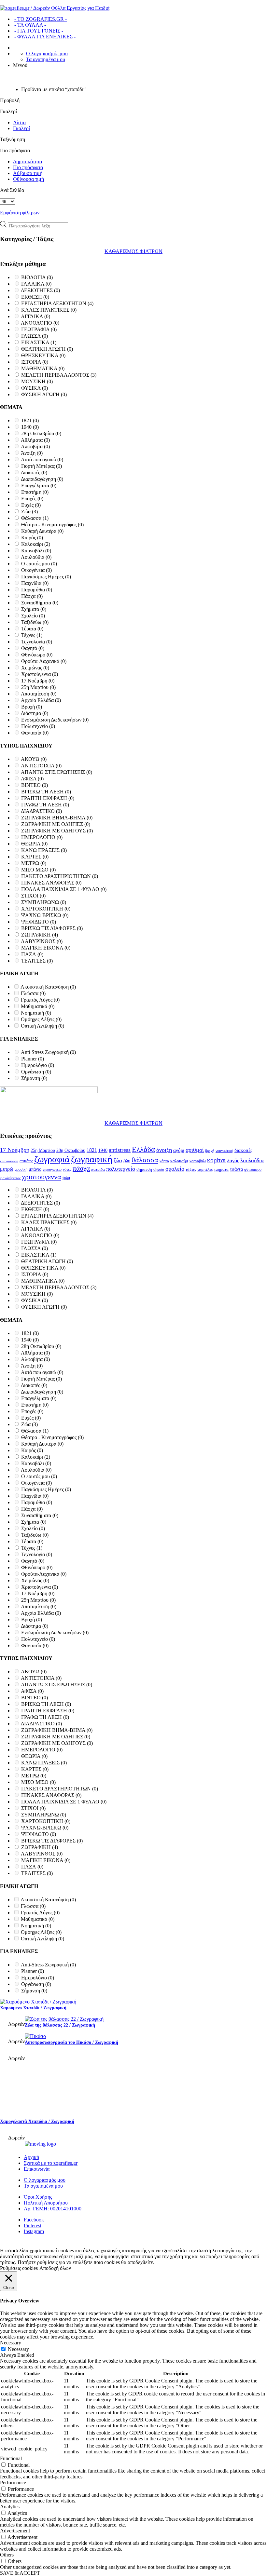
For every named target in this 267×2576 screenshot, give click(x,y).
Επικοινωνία (37, 2169)
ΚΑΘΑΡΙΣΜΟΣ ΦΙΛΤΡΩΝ (133, 251)
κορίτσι (216, 1160)
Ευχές (31, 505)
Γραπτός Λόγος (40, 1000)
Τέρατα (32, 629)
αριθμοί (195, 1150)
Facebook (34, 2220)
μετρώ (7, 1169)
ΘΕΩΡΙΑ (34, 844)
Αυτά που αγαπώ (42, 459)
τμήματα (221, 1169)
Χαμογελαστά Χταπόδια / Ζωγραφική (37, 2121)
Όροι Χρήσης (38, 2197)
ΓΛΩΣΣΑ (35, 336)
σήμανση (144, 1169)
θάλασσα (145, 1160)
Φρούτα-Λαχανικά (44, 661)
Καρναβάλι (36, 551)
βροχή (210, 1151)
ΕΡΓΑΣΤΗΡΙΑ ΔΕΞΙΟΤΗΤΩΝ (57, 303)
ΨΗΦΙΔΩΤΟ (39, 922)
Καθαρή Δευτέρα (42, 531)
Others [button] (7, 2555)
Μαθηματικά (38, 1006)
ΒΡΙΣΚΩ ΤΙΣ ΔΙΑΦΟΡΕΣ (52, 928)
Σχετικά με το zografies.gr (51, 2163)
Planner (33, 1059)
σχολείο (175, 1169)
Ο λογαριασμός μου (47, 54)
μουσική (21, 1169)
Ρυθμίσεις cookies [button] (19, 2268)
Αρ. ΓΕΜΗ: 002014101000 (53, 2209)
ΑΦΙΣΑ (32, 779)
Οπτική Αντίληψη (42, 1026)
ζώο (127, 1161)
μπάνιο (35, 1169)
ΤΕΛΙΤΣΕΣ (37, 961)
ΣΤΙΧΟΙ (33, 896)
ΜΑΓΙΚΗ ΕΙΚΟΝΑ (46, 948)
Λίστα (19, 122)
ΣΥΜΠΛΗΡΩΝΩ (44, 902)
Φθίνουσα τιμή (28, 179)
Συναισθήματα (40, 603)
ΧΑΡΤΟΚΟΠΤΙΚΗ (46, 909)
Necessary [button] (11, 2343)
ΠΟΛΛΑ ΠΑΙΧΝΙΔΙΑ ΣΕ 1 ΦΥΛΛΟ (64, 889)
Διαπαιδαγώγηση (42, 479)
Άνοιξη (32, 453)
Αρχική (31, 2157)
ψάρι (66, 1178)
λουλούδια (252, 1160)
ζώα (118, 1160)
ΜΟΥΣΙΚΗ (37, 381)
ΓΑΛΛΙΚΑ (36, 284)
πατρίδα (98, 1169)
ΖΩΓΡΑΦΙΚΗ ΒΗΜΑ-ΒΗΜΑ (57, 818)
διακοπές (243, 1150)
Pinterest (33, 2225)
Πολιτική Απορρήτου (46, 2203)
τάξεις (191, 1169)
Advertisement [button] (15, 2531)
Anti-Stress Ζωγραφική (48, 1052)
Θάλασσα (35, 518)
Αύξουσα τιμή (28, 173)
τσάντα (236, 1169)
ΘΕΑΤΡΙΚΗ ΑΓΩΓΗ (47, 349)
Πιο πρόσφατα (28, 167)
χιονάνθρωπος (10, 1178)
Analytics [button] (10, 2507)
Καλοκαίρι (36, 544)
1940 (30, 427)
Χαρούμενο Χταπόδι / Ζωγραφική (33, 2008)
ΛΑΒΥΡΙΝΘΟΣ (42, 941)
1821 (30, 420)
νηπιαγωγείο (52, 1169)
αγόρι (179, 1150)
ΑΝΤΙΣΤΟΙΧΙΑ (41, 766)
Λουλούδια (36, 557)
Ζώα (29, 512)
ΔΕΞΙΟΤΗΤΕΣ (40, 290)
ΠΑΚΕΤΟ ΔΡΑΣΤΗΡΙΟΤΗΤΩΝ (60, 876)
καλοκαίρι (179, 1161)
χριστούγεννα (42, 1177)
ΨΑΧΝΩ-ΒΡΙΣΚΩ (45, 915)
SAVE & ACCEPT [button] (20, 2573)
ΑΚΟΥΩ (34, 759)
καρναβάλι (198, 1161)
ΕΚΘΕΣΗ (35, 297)
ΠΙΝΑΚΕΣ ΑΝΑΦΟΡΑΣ (51, 883)
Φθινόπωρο (37, 655)
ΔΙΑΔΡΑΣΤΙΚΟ (41, 811)
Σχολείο (33, 616)
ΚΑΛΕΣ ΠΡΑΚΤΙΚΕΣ (49, 310)
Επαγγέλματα (39, 486)
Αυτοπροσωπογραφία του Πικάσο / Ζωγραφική (71, 2042)
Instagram (34, 2231)
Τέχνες (32, 635)
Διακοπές (34, 472)
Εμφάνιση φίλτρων (20, 213)
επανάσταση (9, 1161)
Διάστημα (35, 713)
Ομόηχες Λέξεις (41, 1019)
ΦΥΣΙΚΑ (35, 388)
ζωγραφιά (52, 1159)
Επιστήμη (35, 492)
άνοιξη (164, 1150)
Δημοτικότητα (28, 162)
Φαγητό (33, 648)
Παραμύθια (37, 590)
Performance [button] (13, 2482)
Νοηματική (36, 1013)
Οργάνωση (36, 1072)
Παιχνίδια (35, 583)
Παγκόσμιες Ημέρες (46, 577)
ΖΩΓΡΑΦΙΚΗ (40, 935)
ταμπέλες (205, 1169)
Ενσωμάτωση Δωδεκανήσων (55, 720)
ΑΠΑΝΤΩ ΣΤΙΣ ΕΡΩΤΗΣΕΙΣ (56, 772)
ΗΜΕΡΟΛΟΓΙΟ (42, 837)
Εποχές (32, 499)
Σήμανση (34, 1078)
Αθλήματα (35, 440)
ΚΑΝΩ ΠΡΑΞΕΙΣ (44, 850)
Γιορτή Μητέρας (42, 466)
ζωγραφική (92, 1159)
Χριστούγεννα (40, 674)
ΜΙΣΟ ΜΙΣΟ (38, 870)
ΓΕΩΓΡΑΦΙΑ (39, 329)
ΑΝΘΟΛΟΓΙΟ (40, 323)
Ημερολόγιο (38, 1065)
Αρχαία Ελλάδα (41, 700)
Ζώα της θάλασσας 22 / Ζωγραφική (60, 2025)
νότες (67, 1169)
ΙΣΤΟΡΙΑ (35, 362)
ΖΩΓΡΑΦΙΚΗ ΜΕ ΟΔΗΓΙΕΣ (56, 824)
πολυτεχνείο (121, 1169)
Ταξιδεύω (35, 622)
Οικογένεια (36, 570)
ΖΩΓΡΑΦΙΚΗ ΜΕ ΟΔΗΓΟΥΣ (57, 831)
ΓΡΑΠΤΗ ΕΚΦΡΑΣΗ (48, 798)
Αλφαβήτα (35, 446)
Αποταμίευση (39, 694)
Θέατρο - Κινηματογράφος (52, 525)
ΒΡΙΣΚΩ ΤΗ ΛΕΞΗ (46, 792)
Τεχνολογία (37, 642)
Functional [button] (11, 2458)
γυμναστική (224, 1151)
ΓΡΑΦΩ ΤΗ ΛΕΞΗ (45, 805)
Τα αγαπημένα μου (46, 59)
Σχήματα (34, 609)
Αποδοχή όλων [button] (55, 2268)
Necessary (18, 2349)
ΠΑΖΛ (32, 954)
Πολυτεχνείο (38, 726)
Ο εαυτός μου (39, 564)
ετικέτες (26, 1161)
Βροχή (32, 707)
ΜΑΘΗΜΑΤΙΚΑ (43, 368)
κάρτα (164, 1161)
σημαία (159, 1169)
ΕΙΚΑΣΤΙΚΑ (39, 342)
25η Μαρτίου (38, 687)
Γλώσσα (33, 993)
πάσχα (81, 1168)
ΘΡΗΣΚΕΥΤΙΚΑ (43, 355)
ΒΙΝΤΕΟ (35, 785)
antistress (120, 1150)
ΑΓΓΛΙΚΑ (35, 316)
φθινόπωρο (253, 1169)
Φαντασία (35, 733)
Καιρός (32, 538)
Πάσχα (32, 596)
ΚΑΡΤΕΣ (35, 857)
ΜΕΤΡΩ (34, 863)
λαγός (233, 1161)
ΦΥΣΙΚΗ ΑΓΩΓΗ (44, 394)
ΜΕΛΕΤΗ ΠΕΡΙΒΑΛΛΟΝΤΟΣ (59, 375)
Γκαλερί (21, 128)
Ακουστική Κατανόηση (48, 987)
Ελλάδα (143, 1149)
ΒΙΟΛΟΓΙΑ (37, 277)
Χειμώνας (35, 668)
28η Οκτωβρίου (41, 433)
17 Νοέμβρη (38, 681)
